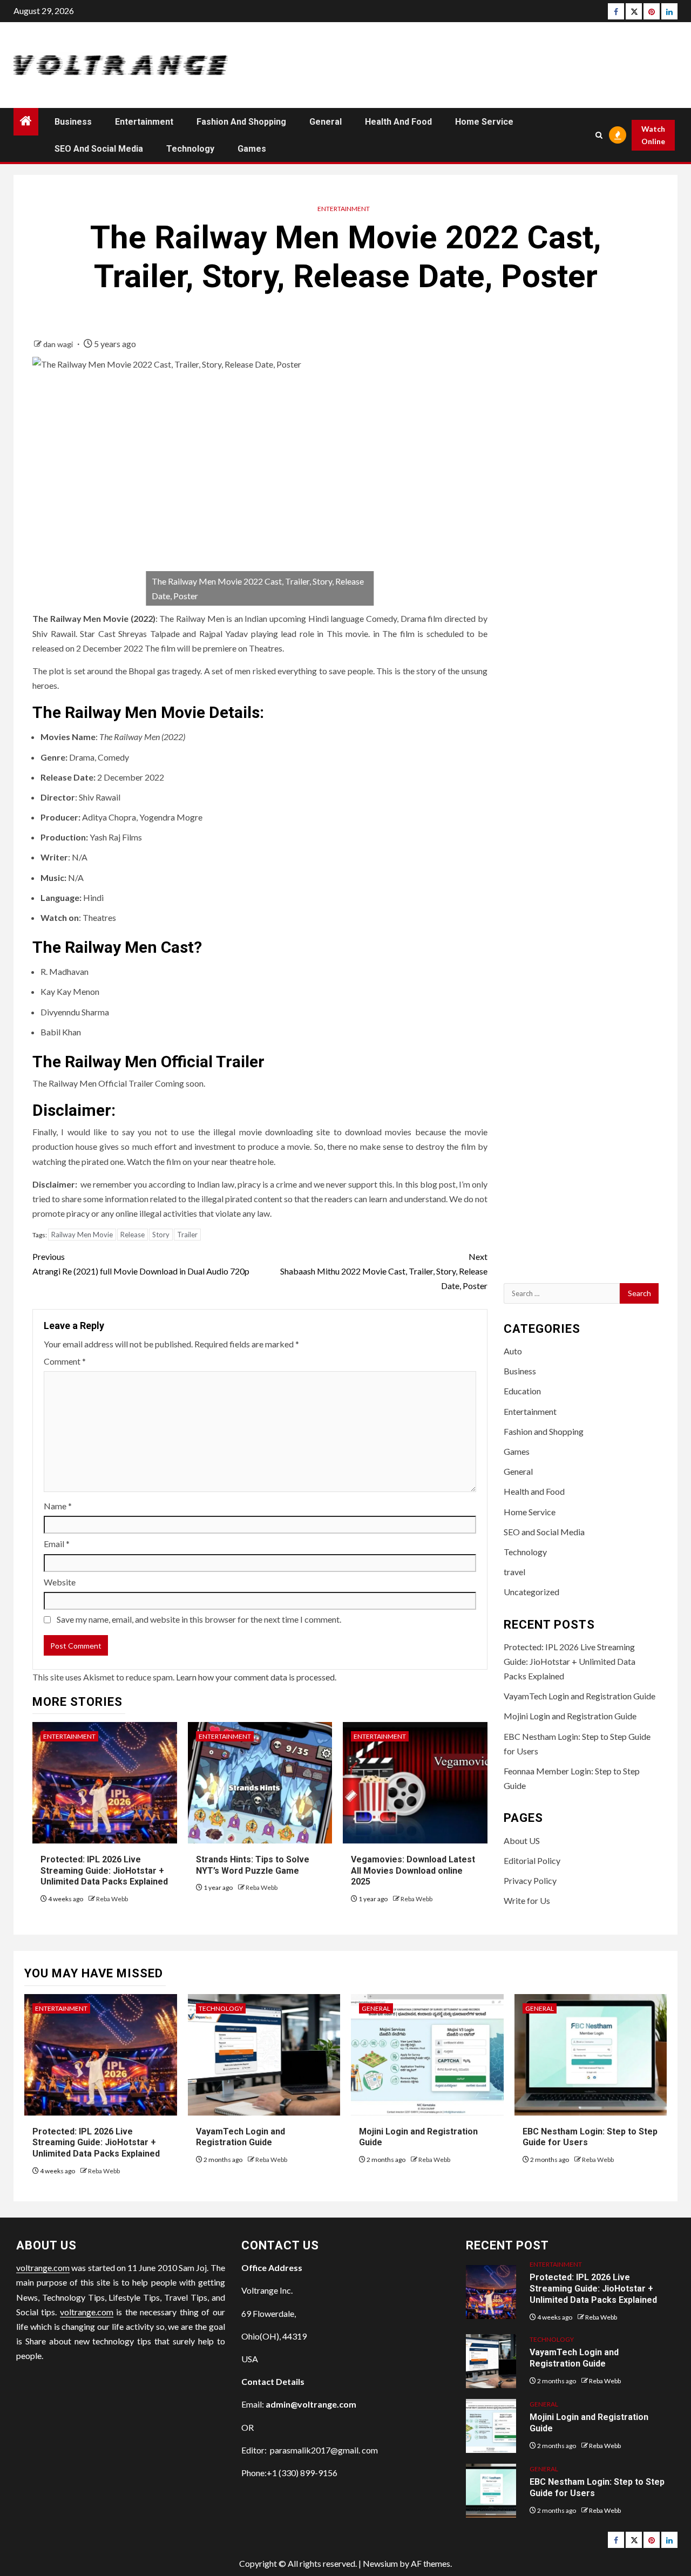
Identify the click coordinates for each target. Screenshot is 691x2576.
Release (133, 1235)
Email (57, 1544)
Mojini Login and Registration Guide (570, 1716)
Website (60, 1582)
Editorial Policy (532, 1860)
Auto (513, 1351)
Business (73, 122)
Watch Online (653, 135)
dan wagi (59, 344)
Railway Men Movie (82, 1235)
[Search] (599, 135)
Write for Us (527, 1900)
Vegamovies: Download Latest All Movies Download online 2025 (413, 1871)
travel (514, 1572)
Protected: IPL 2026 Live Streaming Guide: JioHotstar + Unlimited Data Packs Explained (104, 1871)
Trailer (187, 1235)
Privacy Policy (530, 1880)
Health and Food (398, 122)
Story (161, 1235)
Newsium (380, 2563)
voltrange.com (43, 2267)
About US (522, 1841)
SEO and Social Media (99, 149)
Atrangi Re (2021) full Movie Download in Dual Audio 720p (141, 1264)
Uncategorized (531, 1592)
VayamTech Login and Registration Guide (580, 1696)
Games (252, 149)
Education (522, 1391)
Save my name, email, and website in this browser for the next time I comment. (199, 1619)
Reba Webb (112, 1899)
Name (58, 1506)
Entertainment (144, 122)
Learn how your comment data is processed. (256, 1677)
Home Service (484, 122)
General (326, 122)
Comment (65, 1361)
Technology (190, 149)
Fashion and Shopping (241, 122)
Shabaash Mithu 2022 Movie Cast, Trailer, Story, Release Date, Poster (384, 1271)
